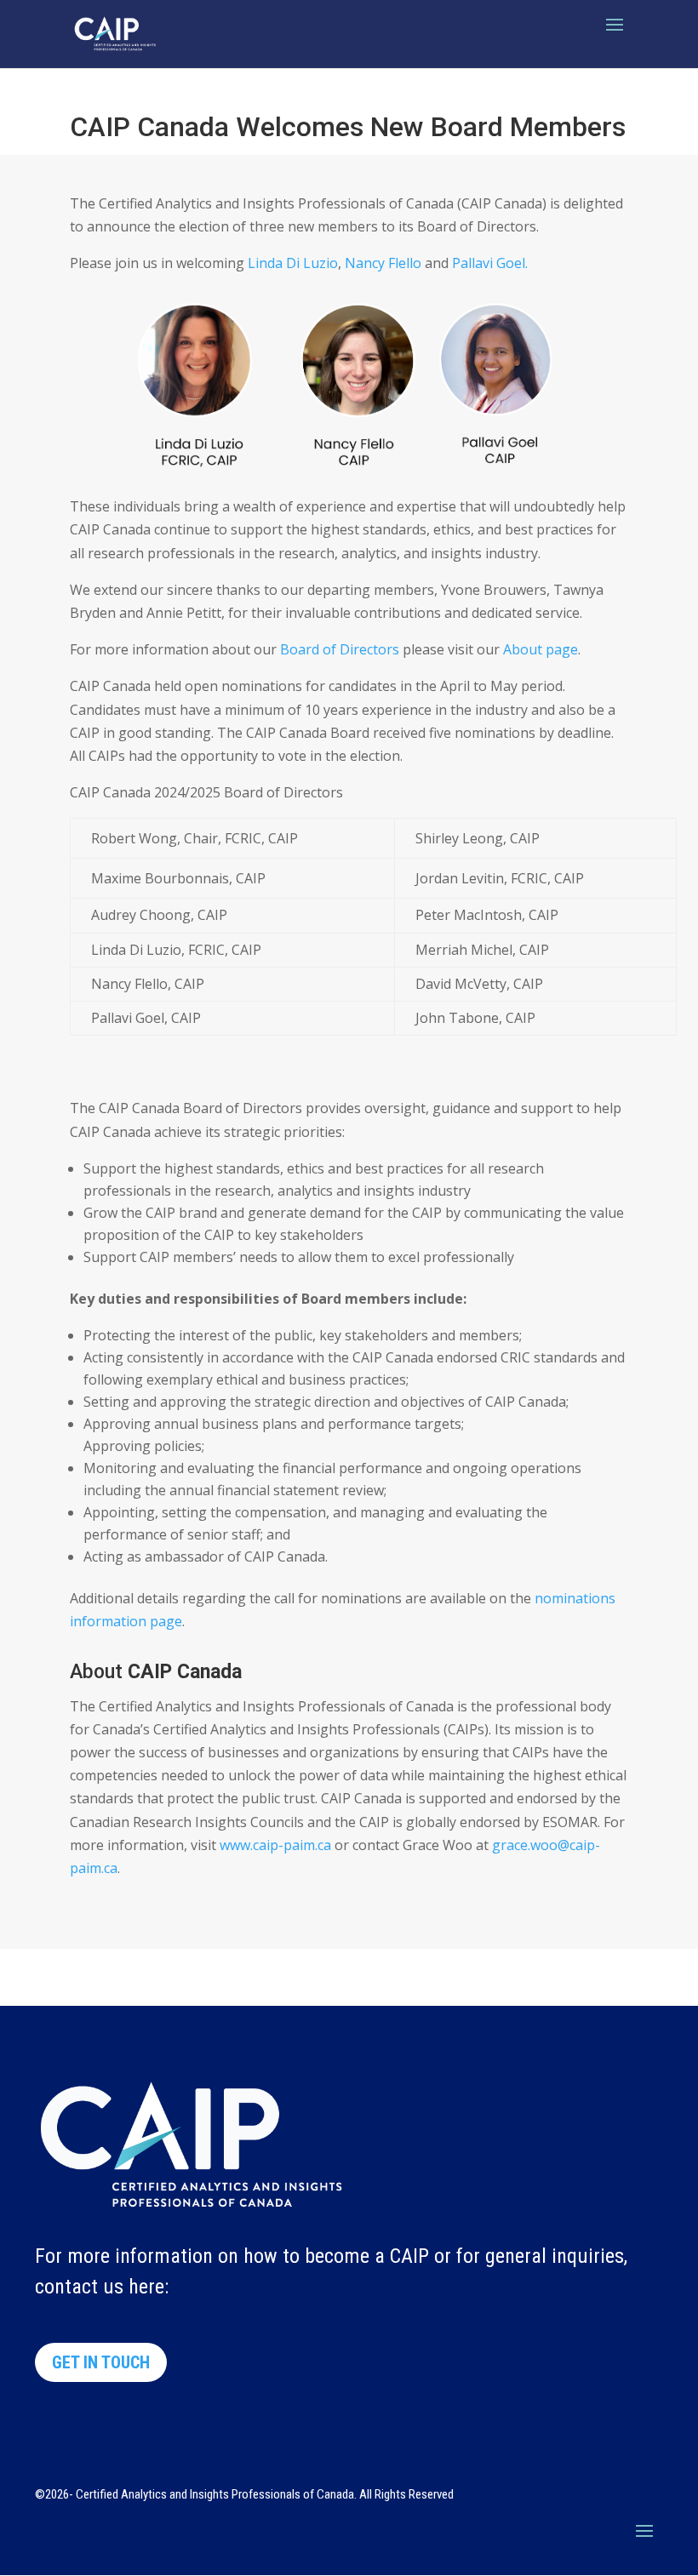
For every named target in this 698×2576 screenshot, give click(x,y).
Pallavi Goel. (490, 263)
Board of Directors (338, 649)
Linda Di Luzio (293, 263)
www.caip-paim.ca (275, 1845)
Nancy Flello (383, 263)
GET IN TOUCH (101, 2362)
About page (541, 649)
